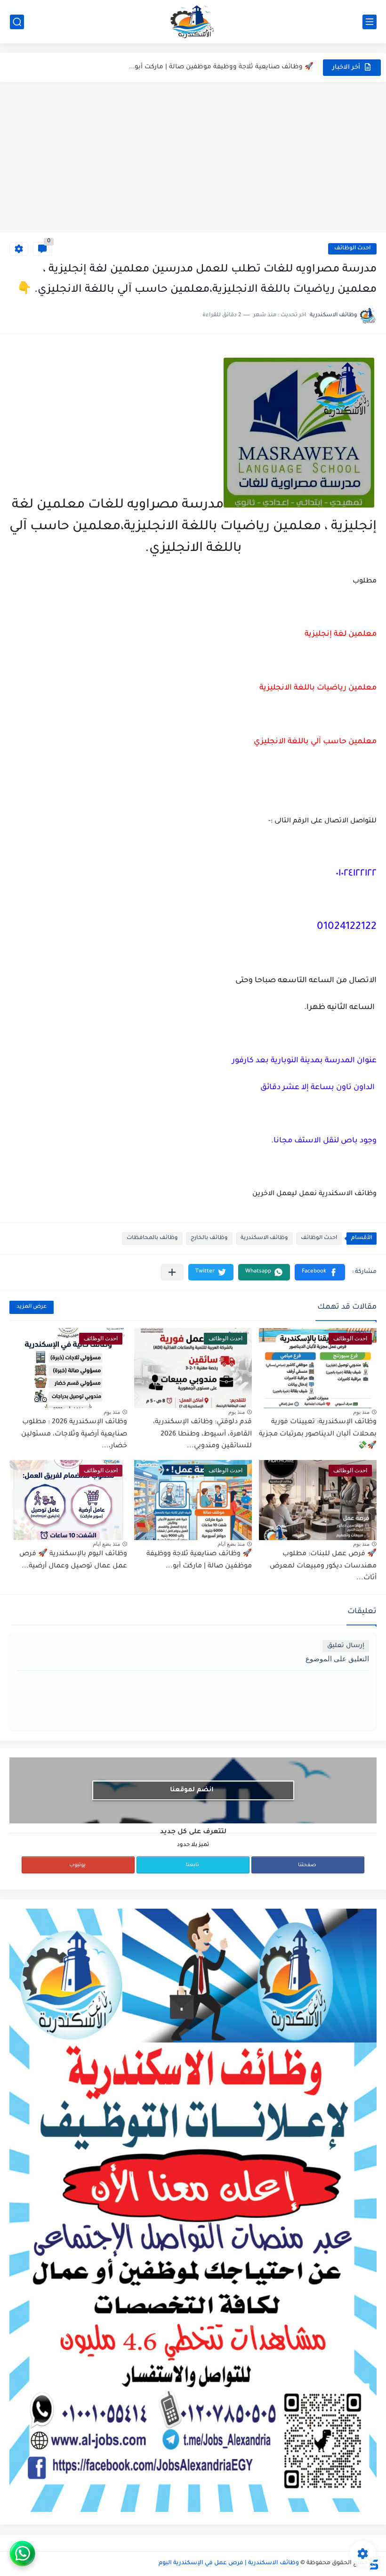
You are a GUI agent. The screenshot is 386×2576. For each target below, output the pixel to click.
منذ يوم (361, 1412)
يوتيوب (77, 1865)
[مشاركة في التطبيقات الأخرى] (172, 1272)
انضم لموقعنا (192, 1790)
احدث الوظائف (352, 249)
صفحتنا (307, 1865)
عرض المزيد (32, 1307)
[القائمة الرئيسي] (370, 22)
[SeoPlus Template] (373, 2564)
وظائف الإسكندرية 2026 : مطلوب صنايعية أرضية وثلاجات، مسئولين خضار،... (74, 1434)
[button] (320, 1272)
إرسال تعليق (346, 1646)
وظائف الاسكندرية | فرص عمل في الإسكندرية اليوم (229, 2563)
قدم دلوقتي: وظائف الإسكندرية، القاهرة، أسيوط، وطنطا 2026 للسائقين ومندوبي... (202, 1434)
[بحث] (17, 22)
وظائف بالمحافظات (152, 1238)
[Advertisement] (193, 157)
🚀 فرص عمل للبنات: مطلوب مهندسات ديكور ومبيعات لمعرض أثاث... (323, 1566)
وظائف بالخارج (209, 1238)
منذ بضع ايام (231, 1544)
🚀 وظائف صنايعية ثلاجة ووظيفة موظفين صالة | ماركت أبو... (221, 67)
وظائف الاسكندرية (264, 1238)
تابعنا (193, 1865)
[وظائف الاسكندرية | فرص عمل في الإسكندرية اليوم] (193, 22)
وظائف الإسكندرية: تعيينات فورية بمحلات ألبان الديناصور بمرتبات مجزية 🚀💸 (318, 1434)
